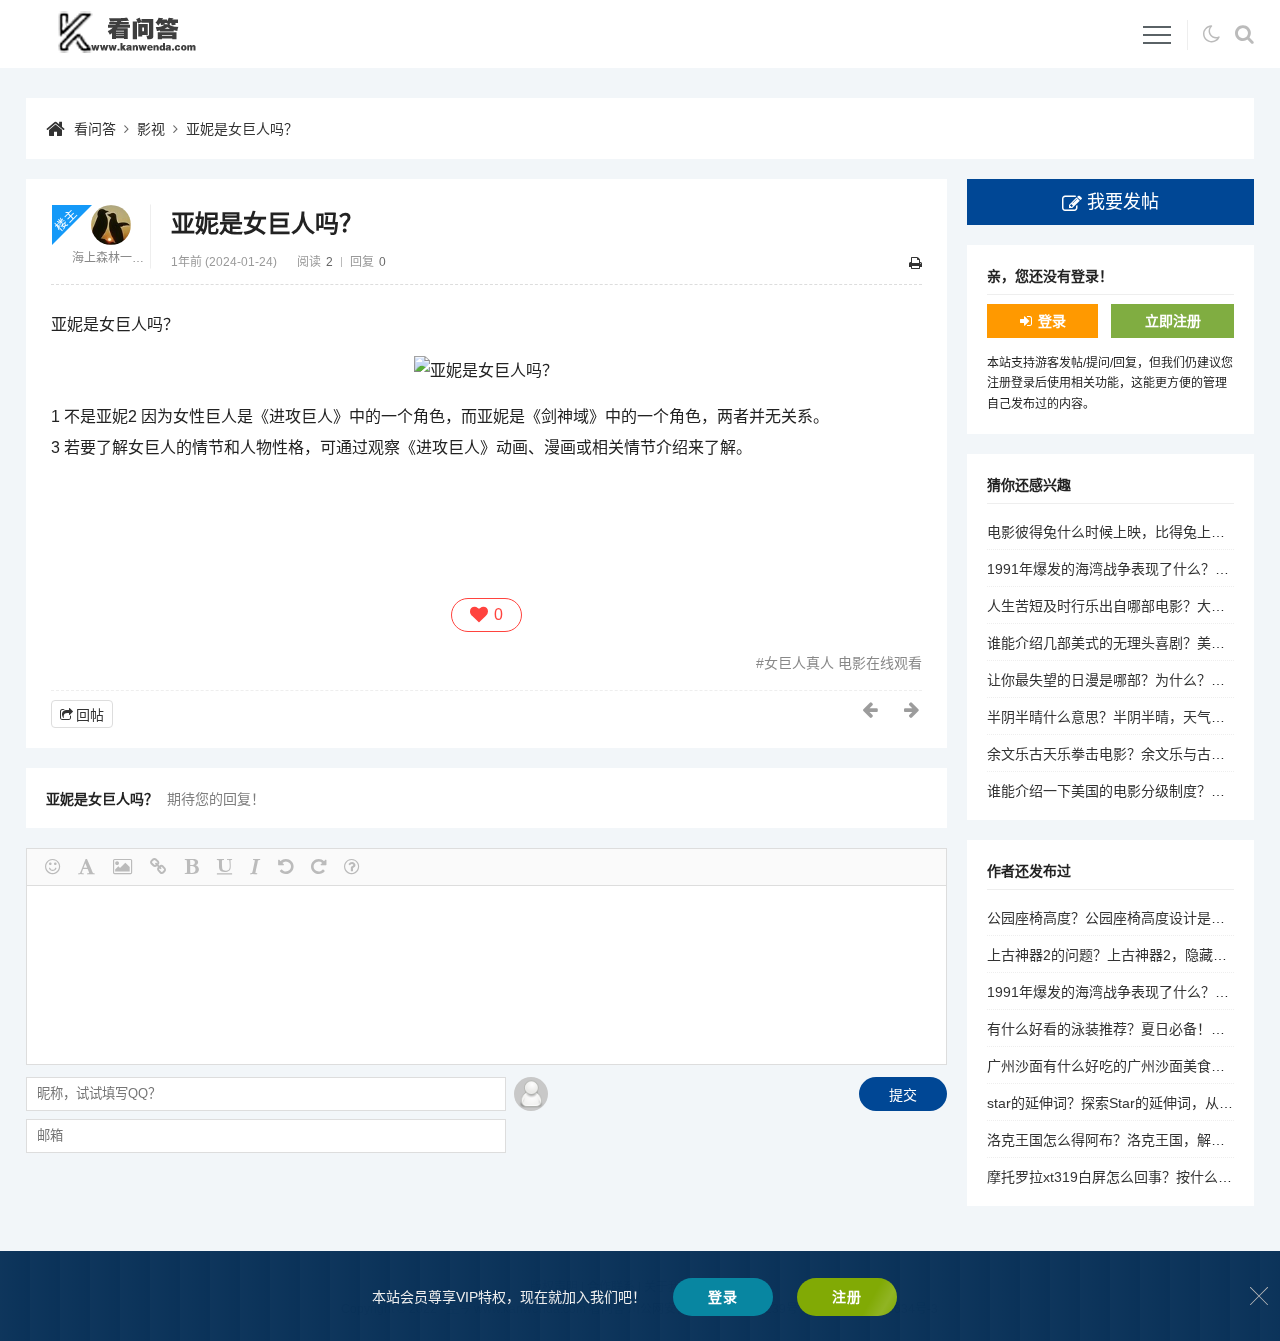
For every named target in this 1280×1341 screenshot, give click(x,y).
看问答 (95, 129)
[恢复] (318, 867)
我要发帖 (1123, 202)
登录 (1052, 321)
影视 (151, 129)
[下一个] (913, 710)
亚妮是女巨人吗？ (242, 129)
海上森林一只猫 (111, 258)
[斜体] (255, 867)
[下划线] (224, 867)
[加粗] (192, 867)
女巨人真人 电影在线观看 (843, 663)
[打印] (915, 263)
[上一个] (871, 710)
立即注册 (1173, 321)
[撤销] (285, 867)
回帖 (90, 715)
